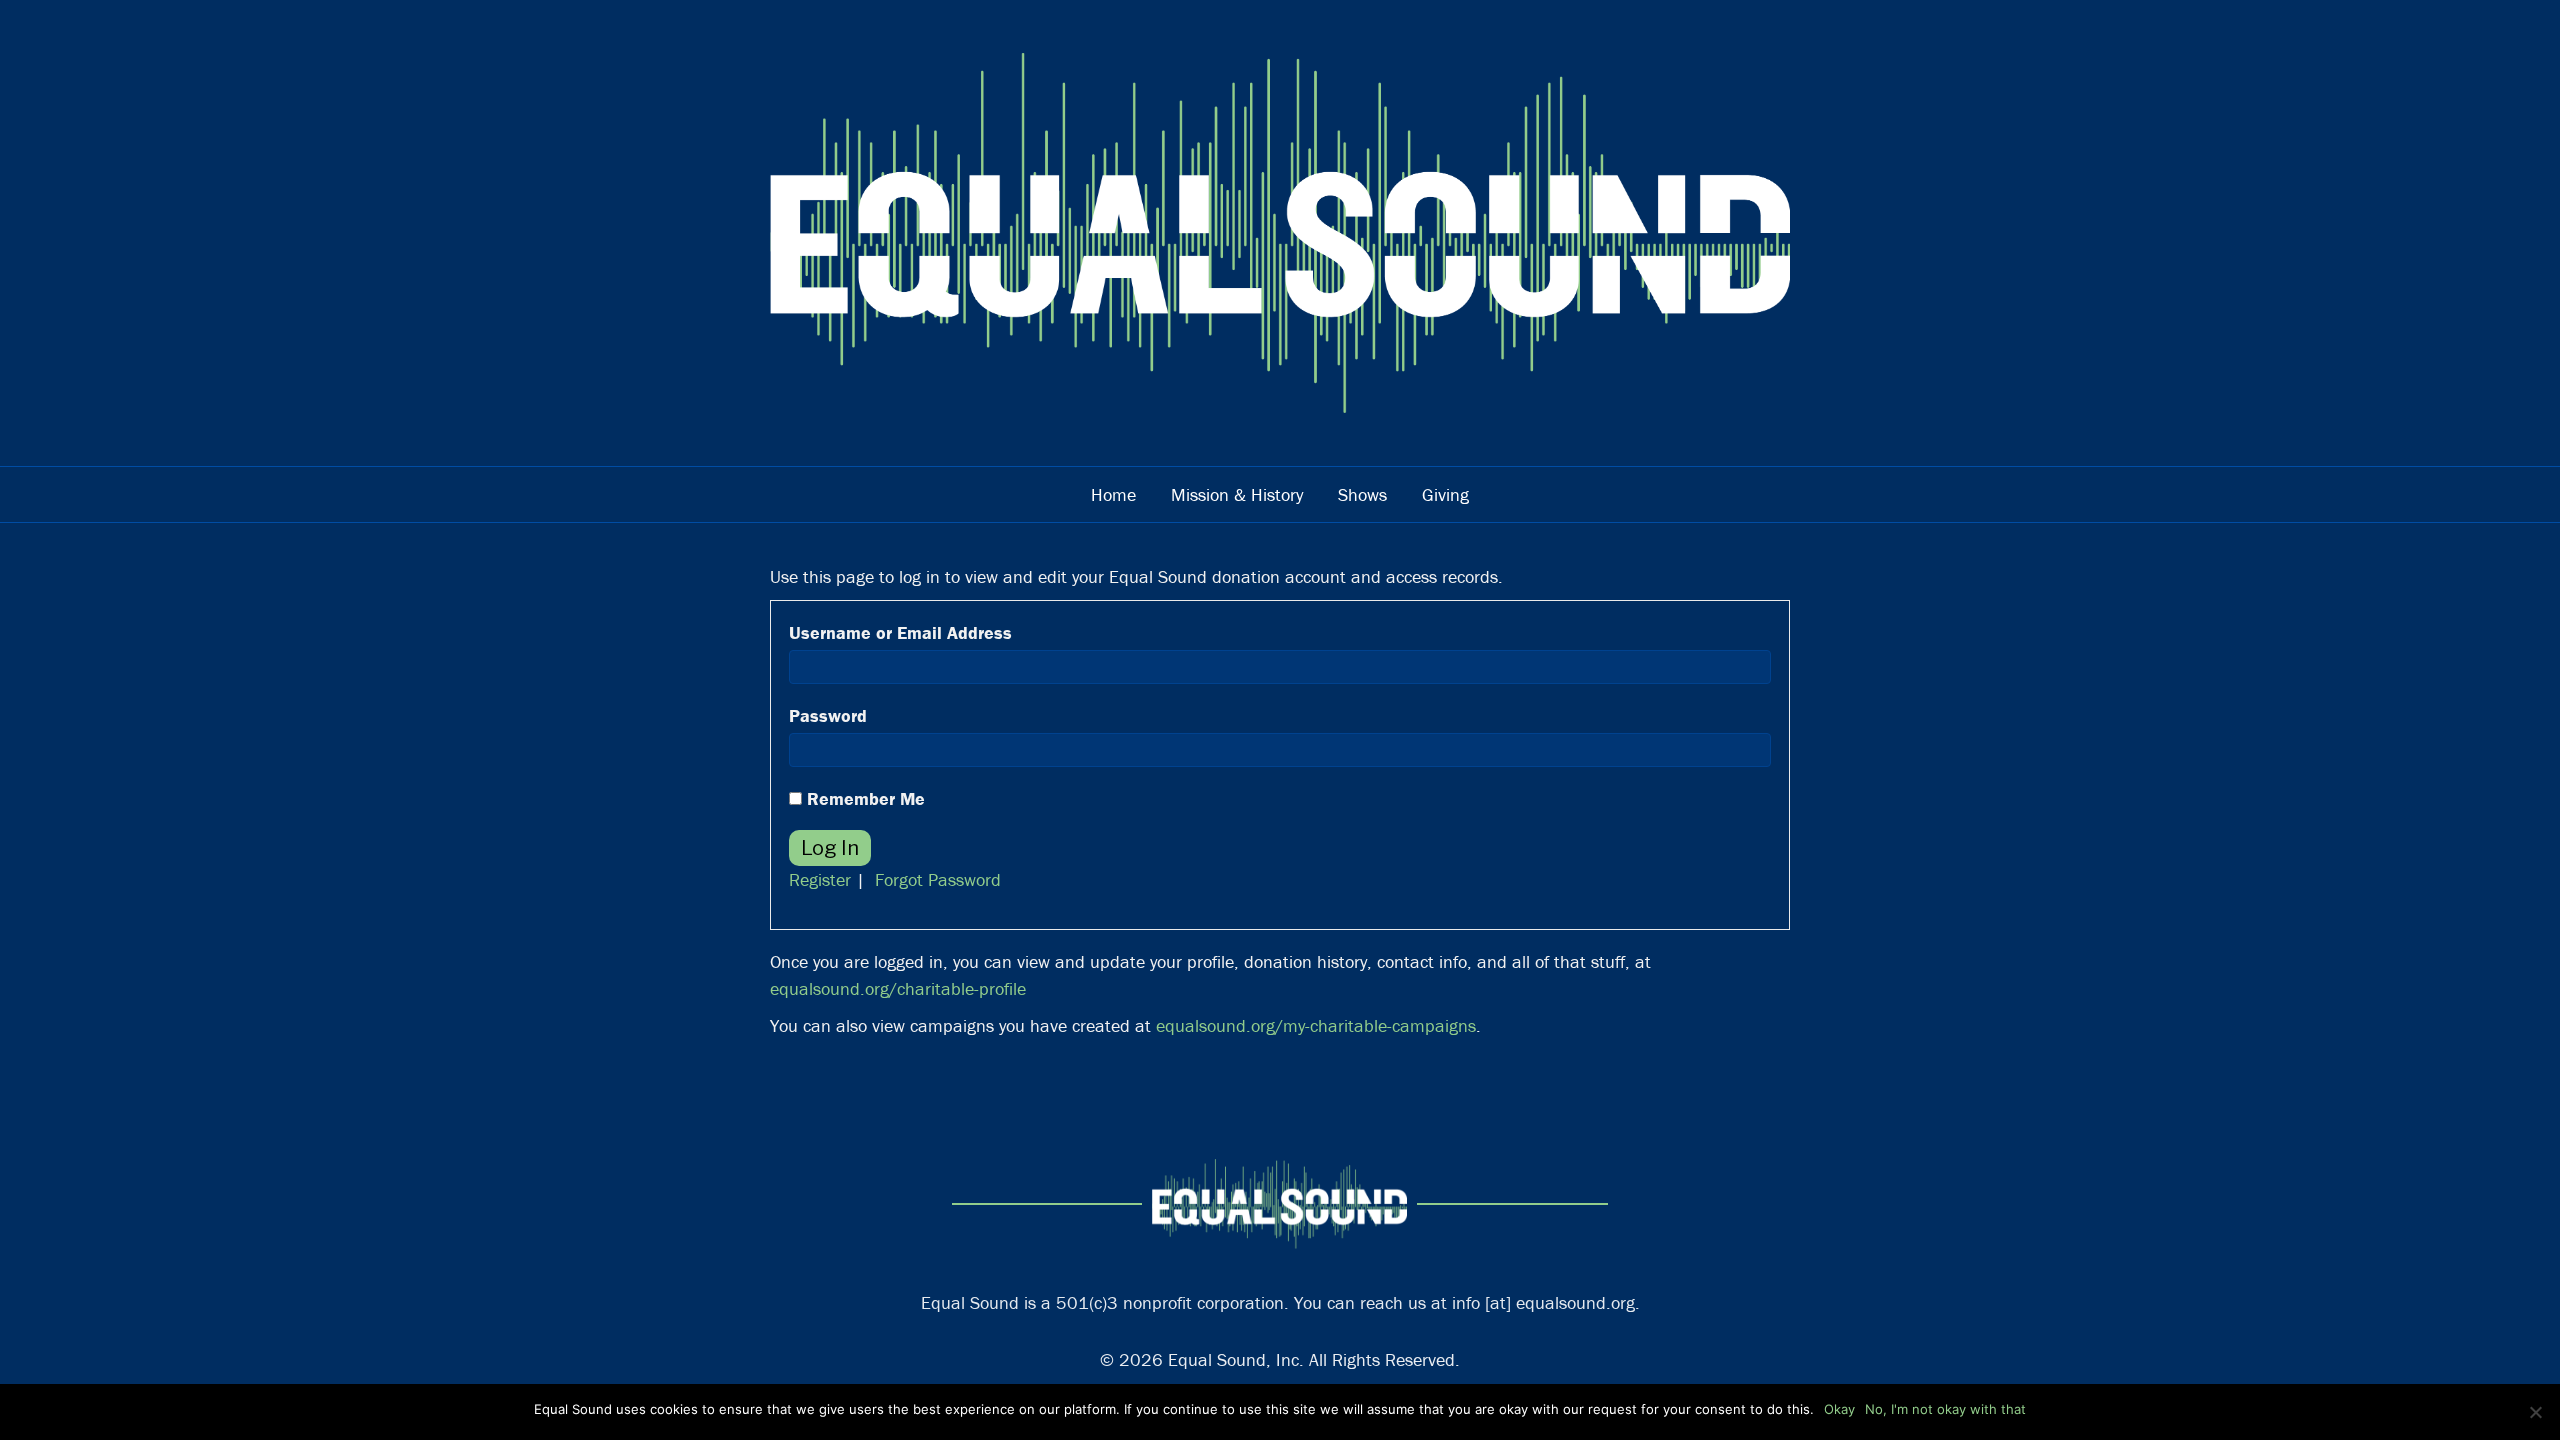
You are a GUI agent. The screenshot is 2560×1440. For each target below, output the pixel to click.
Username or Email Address (900, 632)
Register (820, 879)
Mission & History (1237, 494)
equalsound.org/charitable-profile (898, 988)
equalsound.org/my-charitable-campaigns (1316, 1025)
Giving (1445, 494)
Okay (1839, 1409)
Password (828, 715)
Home (1113, 494)
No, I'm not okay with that (1945, 1409)
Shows (1362, 494)
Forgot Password (938, 879)
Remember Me (863, 798)
